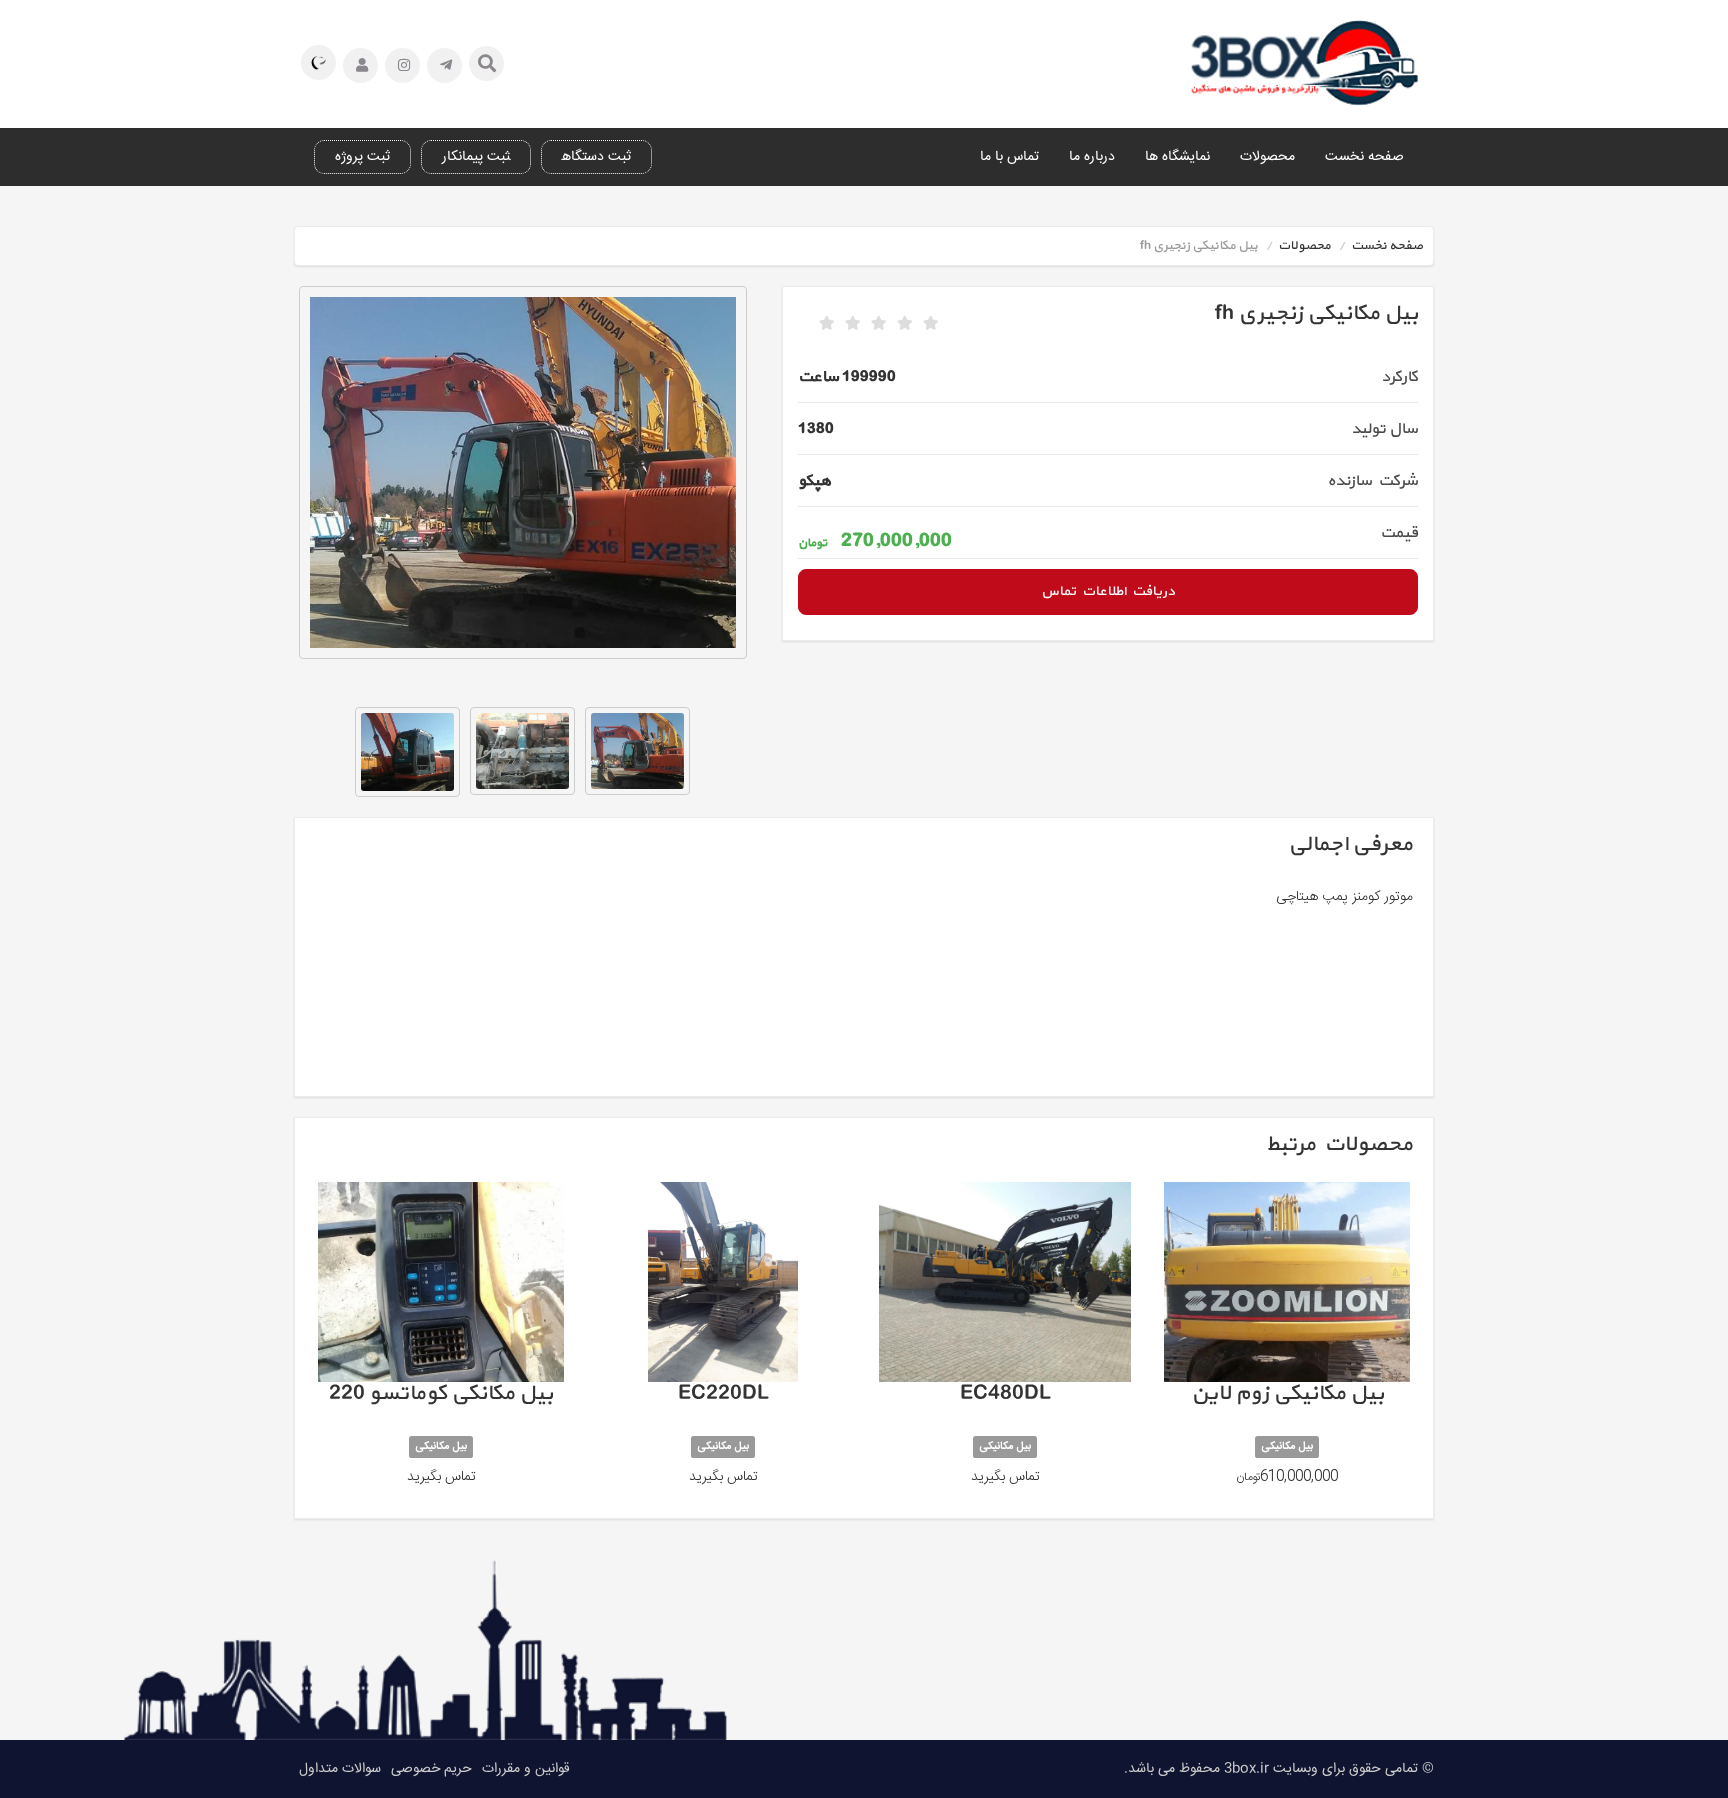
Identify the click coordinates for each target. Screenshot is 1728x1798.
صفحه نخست (1364, 157)
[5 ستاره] (931, 324)
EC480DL (1005, 1342)
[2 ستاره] (853, 324)
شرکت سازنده (1372, 481)
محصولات (1267, 157)
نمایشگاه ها (1177, 157)
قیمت (1399, 533)
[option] (523, 472)
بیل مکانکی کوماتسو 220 (441, 1342)
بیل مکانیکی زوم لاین (1287, 1342)
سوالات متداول (340, 1769)
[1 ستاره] (827, 324)
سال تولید (1384, 429)
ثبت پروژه (362, 157)
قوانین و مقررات (526, 1769)
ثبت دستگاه (596, 157)
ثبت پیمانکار (476, 157)
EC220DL (723, 1342)
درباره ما (1092, 157)
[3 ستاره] (879, 324)
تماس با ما (1009, 157)
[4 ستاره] (905, 324)
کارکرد (1399, 377)
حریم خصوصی (431, 1769)
